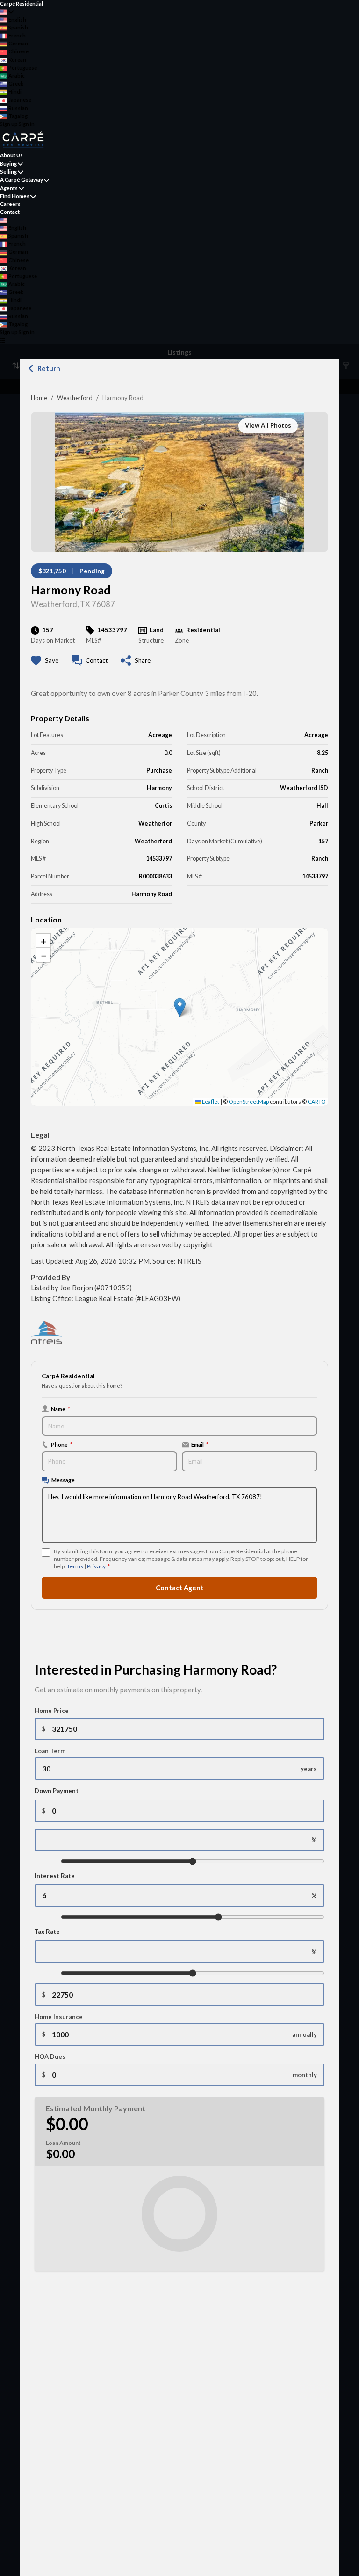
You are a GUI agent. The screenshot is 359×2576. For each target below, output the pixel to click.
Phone (62, 1444)
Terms (75, 1566)
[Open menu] (3, 340)
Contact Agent (180, 1588)
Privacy (96, 1566)
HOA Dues (50, 2056)
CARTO (317, 1101)
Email (200, 1444)
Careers (10, 204)
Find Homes (15, 196)
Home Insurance (59, 2017)
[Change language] (7, 12)
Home (39, 398)
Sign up (9, 124)
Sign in (27, 124)
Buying (8, 164)
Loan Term (50, 1751)
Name (61, 1409)
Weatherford (75, 398)
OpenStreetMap (249, 1101)
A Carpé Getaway (22, 179)
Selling (8, 172)
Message (63, 1480)
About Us (11, 155)
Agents (9, 188)
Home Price (52, 1711)
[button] (180, 1007)
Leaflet (210, 1101)
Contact (10, 212)
